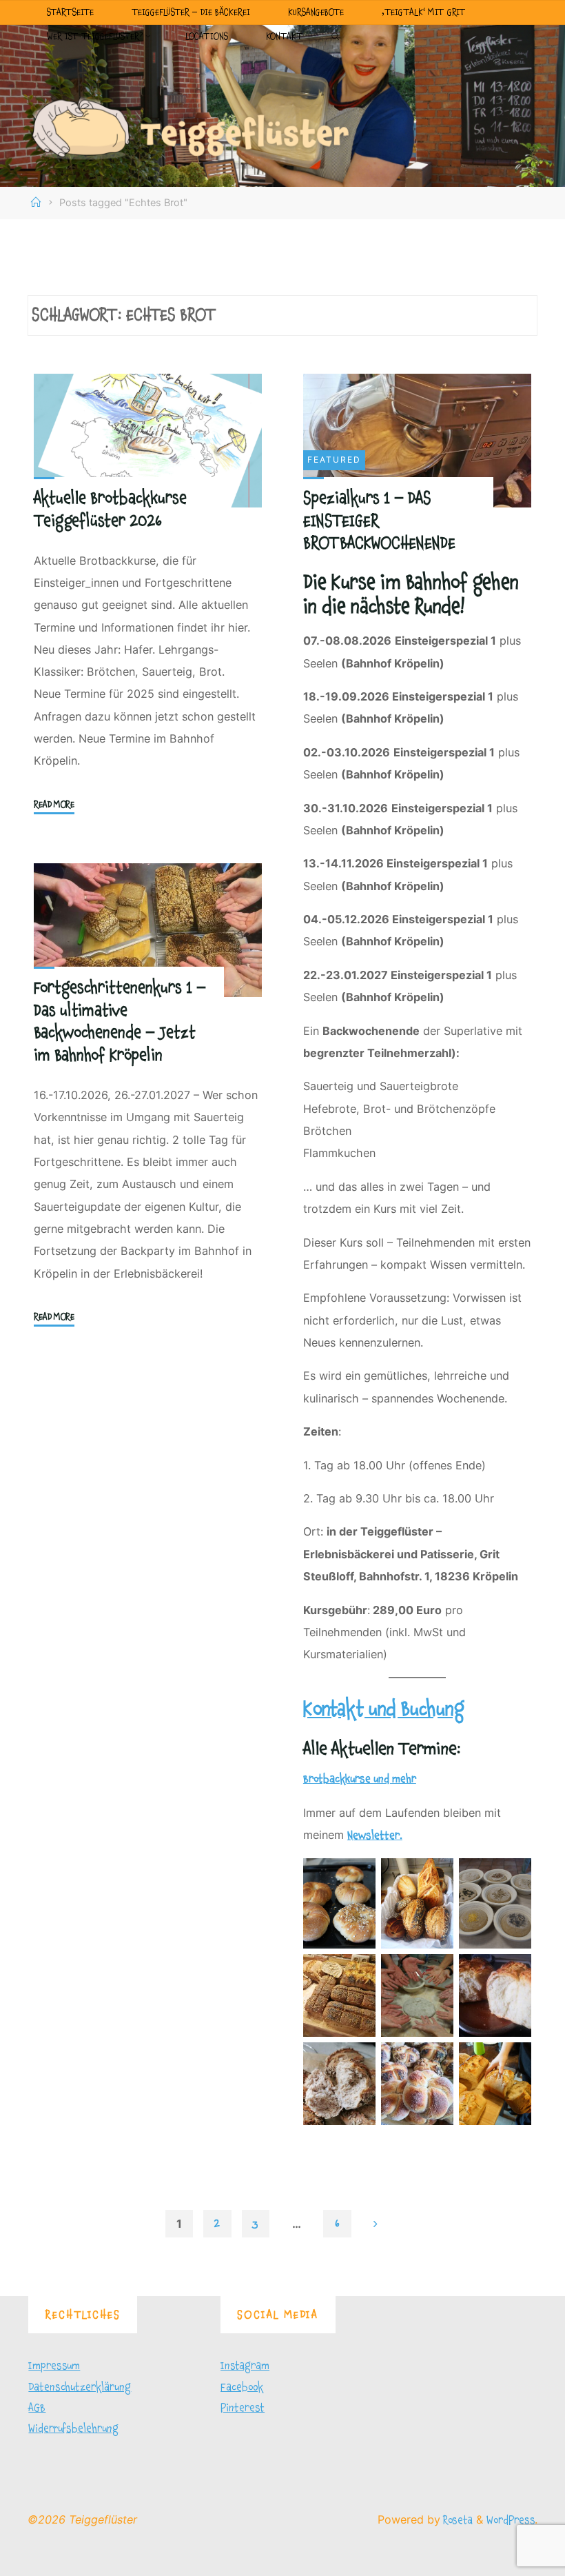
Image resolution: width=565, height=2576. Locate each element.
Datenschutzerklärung (80, 2387)
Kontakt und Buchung (384, 1710)
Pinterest (243, 2408)
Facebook (242, 2387)
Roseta (456, 2520)
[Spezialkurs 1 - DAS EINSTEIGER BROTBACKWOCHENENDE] (417, 441)
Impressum (54, 2366)
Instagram (245, 2366)
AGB (37, 2408)
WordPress (511, 2520)
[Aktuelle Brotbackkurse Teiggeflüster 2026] (148, 441)
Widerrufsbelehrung (73, 2428)
